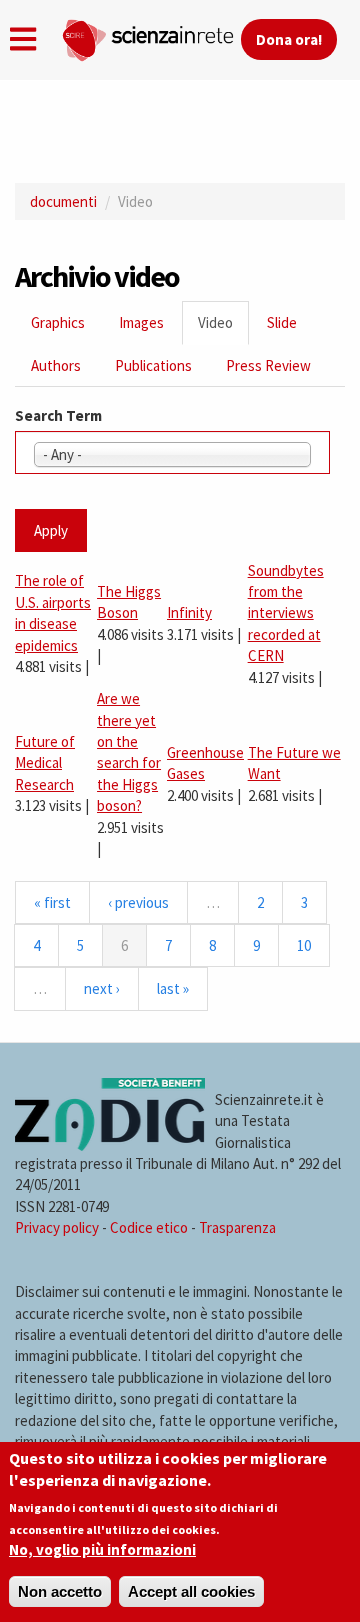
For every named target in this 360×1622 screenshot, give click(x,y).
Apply (51, 530)
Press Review (268, 365)
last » (173, 988)
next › (102, 988)
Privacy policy (57, 1227)
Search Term (58, 415)
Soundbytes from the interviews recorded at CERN (286, 613)
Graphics (58, 322)
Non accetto (60, 1591)
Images (141, 322)
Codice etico (149, 1227)
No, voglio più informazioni (102, 1549)
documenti (63, 201)
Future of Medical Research (45, 763)
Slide (282, 322)
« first (52, 902)
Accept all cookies (191, 1591)
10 (304, 945)
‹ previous (138, 902)
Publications (153, 365)
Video (223, 328)
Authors (56, 365)
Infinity (189, 612)
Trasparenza (237, 1227)
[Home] (151, 36)
